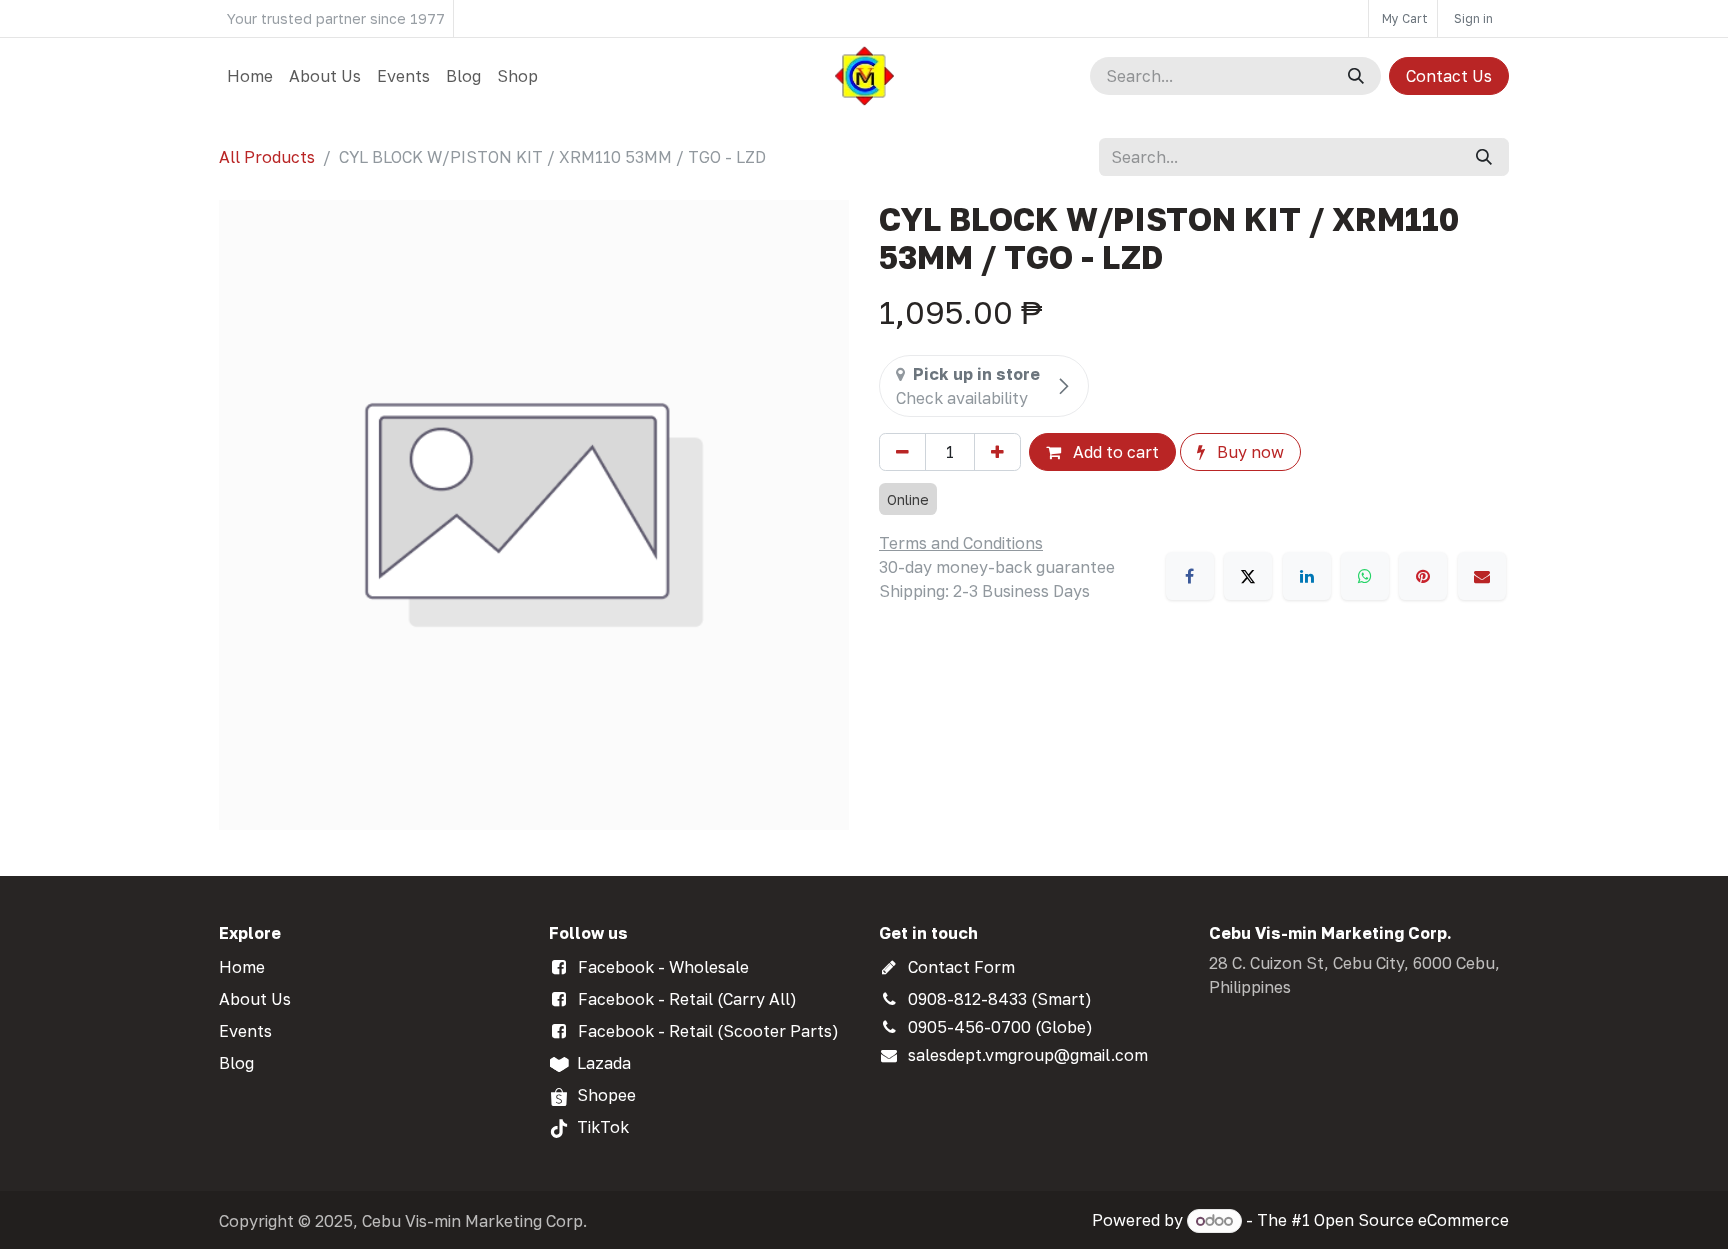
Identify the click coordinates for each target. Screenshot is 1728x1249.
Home (242, 967)
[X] (1248, 576)
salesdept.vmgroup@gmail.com (1028, 1055)
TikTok (603, 1127)
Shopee (606, 1095)
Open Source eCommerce (1411, 1220)
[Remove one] (902, 452)
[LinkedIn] (1307, 576)
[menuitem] (250, 76)
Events (245, 1031)
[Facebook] (1190, 576)
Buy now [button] (1248, 452)
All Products (267, 157)
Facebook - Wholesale (663, 967)
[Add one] (997, 452)
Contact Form (961, 967)
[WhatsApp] (1365, 576)
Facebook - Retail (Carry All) (687, 999)
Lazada (604, 1063)
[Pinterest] (1423, 576)
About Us (255, 999)
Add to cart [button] (1114, 452)
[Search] (1356, 76)
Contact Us (1449, 76)
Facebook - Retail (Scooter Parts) (708, 1031)
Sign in (1473, 18)
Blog (236, 1063)
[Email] (1482, 576)
